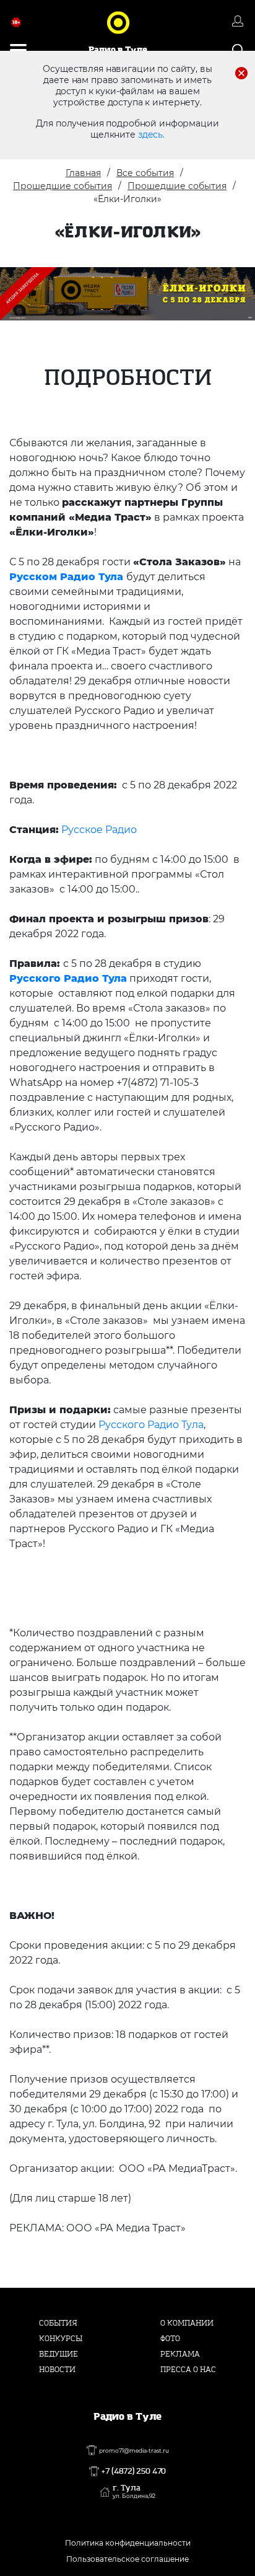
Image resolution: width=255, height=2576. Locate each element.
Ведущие (58, 2354)
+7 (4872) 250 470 (134, 2471)
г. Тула (134, 2492)
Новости (57, 2370)
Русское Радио (99, 830)
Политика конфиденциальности (128, 2543)
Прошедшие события (63, 186)
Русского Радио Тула (68, 978)
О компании (187, 2323)
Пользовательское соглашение (127, 2559)
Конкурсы (61, 2339)
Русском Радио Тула (66, 577)
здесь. (151, 135)
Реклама (180, 2354)
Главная (83, 173)
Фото (170, 2339)
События (58, 2323)
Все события (145, 173)
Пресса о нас (188, 2370)
